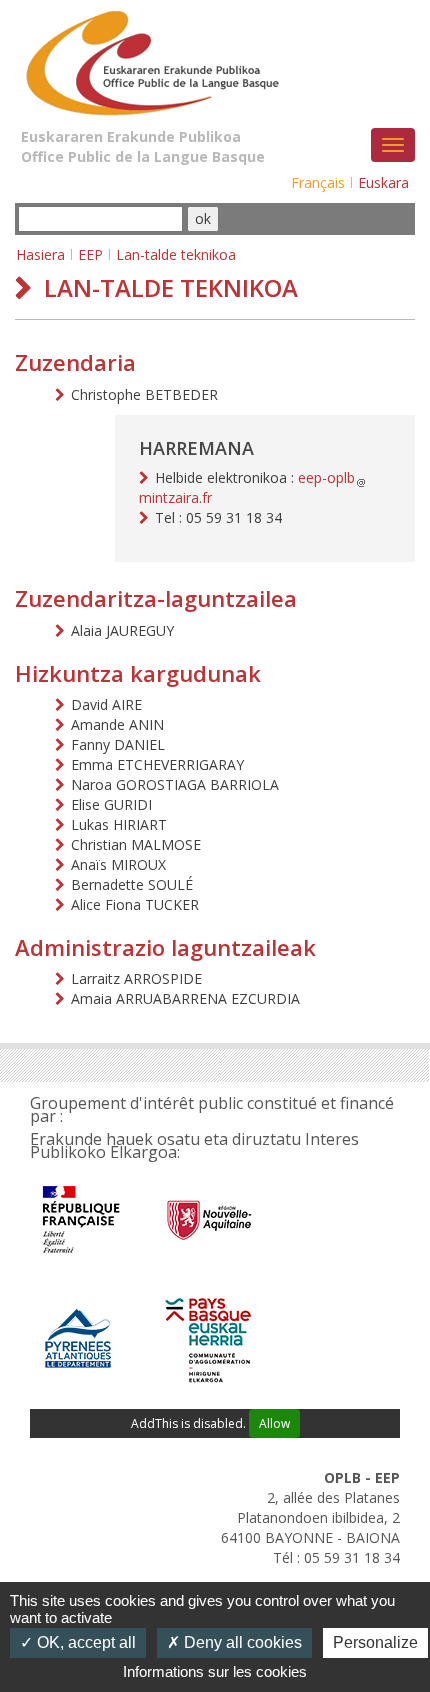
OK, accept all (84, 1642)
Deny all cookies (241, 1642)
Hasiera (40, 254)
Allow (274, 1423)
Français (318, 182)
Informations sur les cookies (215, 1671)
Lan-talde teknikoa (176, 254)
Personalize (375, 1642)
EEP (90, 254)
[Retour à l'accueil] (150, 58)
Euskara (383, 182)
